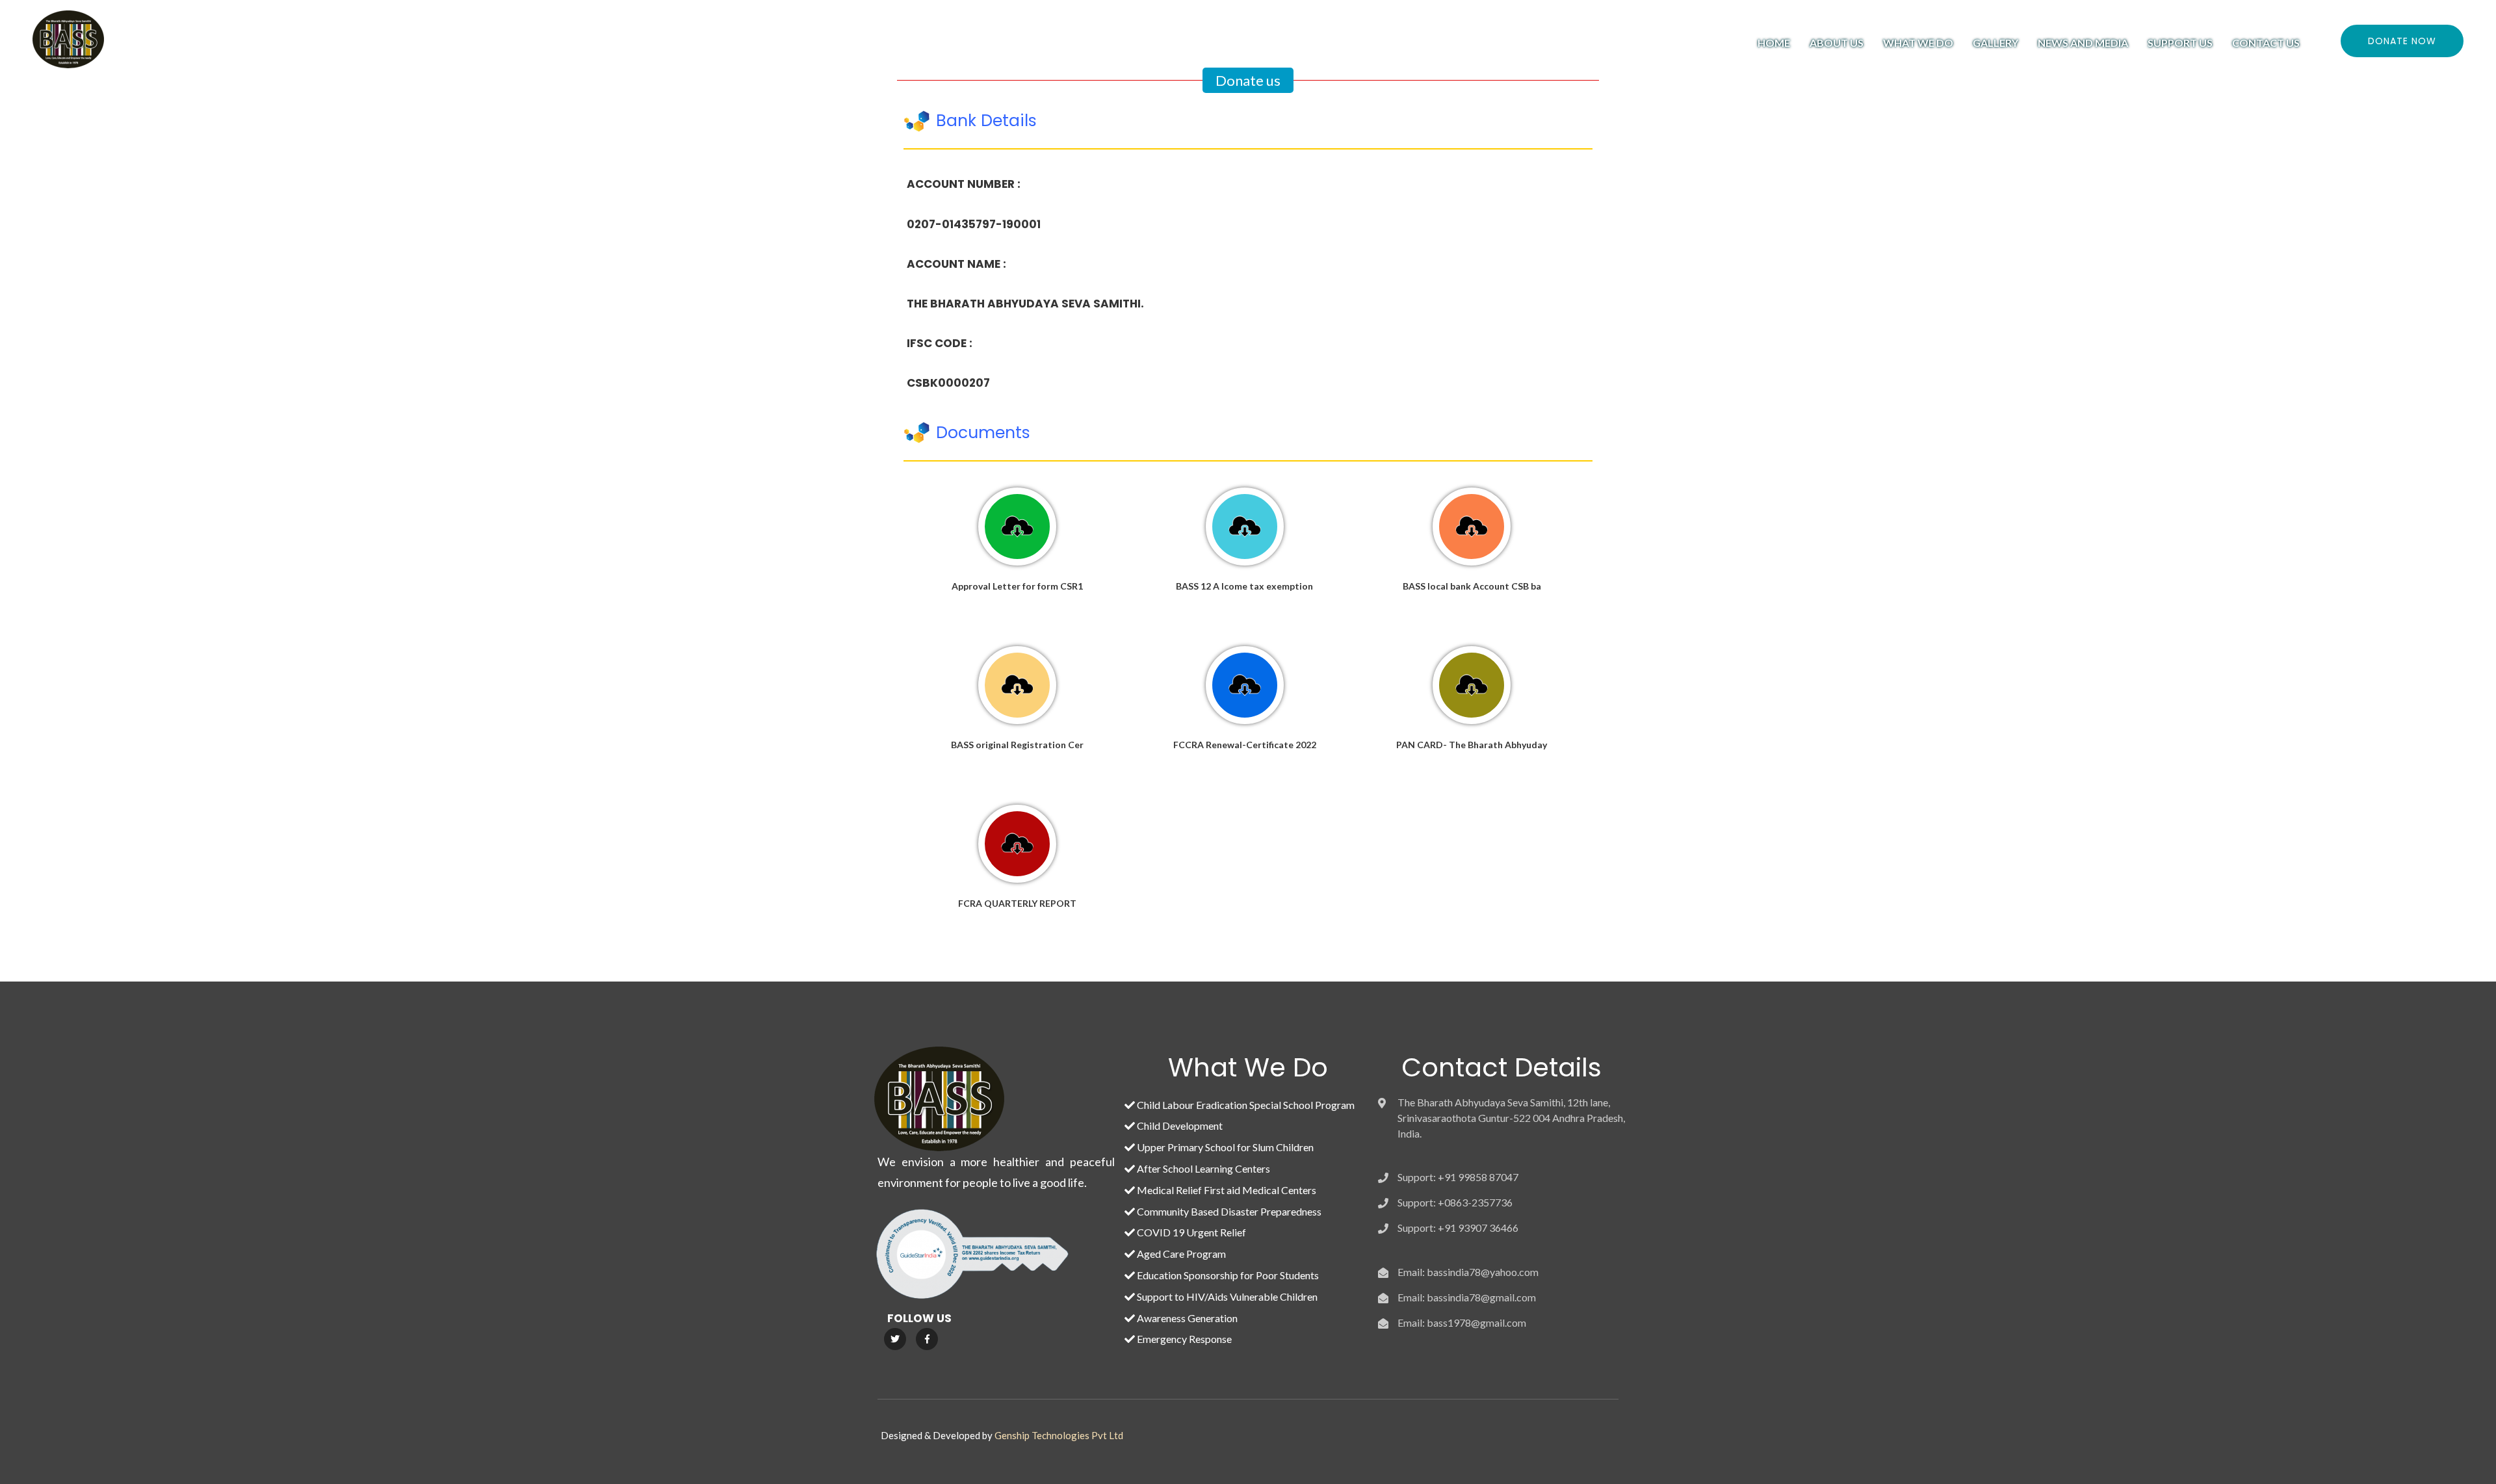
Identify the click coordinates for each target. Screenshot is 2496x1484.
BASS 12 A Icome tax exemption (1244, 586)
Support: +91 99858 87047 (1458, 1177)
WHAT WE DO (1918, 43)
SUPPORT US (2180, 43)
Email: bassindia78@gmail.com (1467, 1297)
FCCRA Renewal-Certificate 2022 (1245, 745)
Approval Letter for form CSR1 (1017, 586)
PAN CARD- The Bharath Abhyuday (1472, 745)
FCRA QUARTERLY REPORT (1017, 903)
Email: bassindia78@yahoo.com (1468, 1272)
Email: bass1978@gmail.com (1462, 1322)
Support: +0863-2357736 (1455, 1202)
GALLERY (1995, 43)
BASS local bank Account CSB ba (1472, 586)
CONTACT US (2266, 43)
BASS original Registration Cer (1017, 745)
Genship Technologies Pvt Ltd (1059, 1435)
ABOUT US (1837, 43)
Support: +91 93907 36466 (1458, 1228)
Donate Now (2402, 41)
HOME (1774, 43)
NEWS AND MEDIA (2083, 43)
